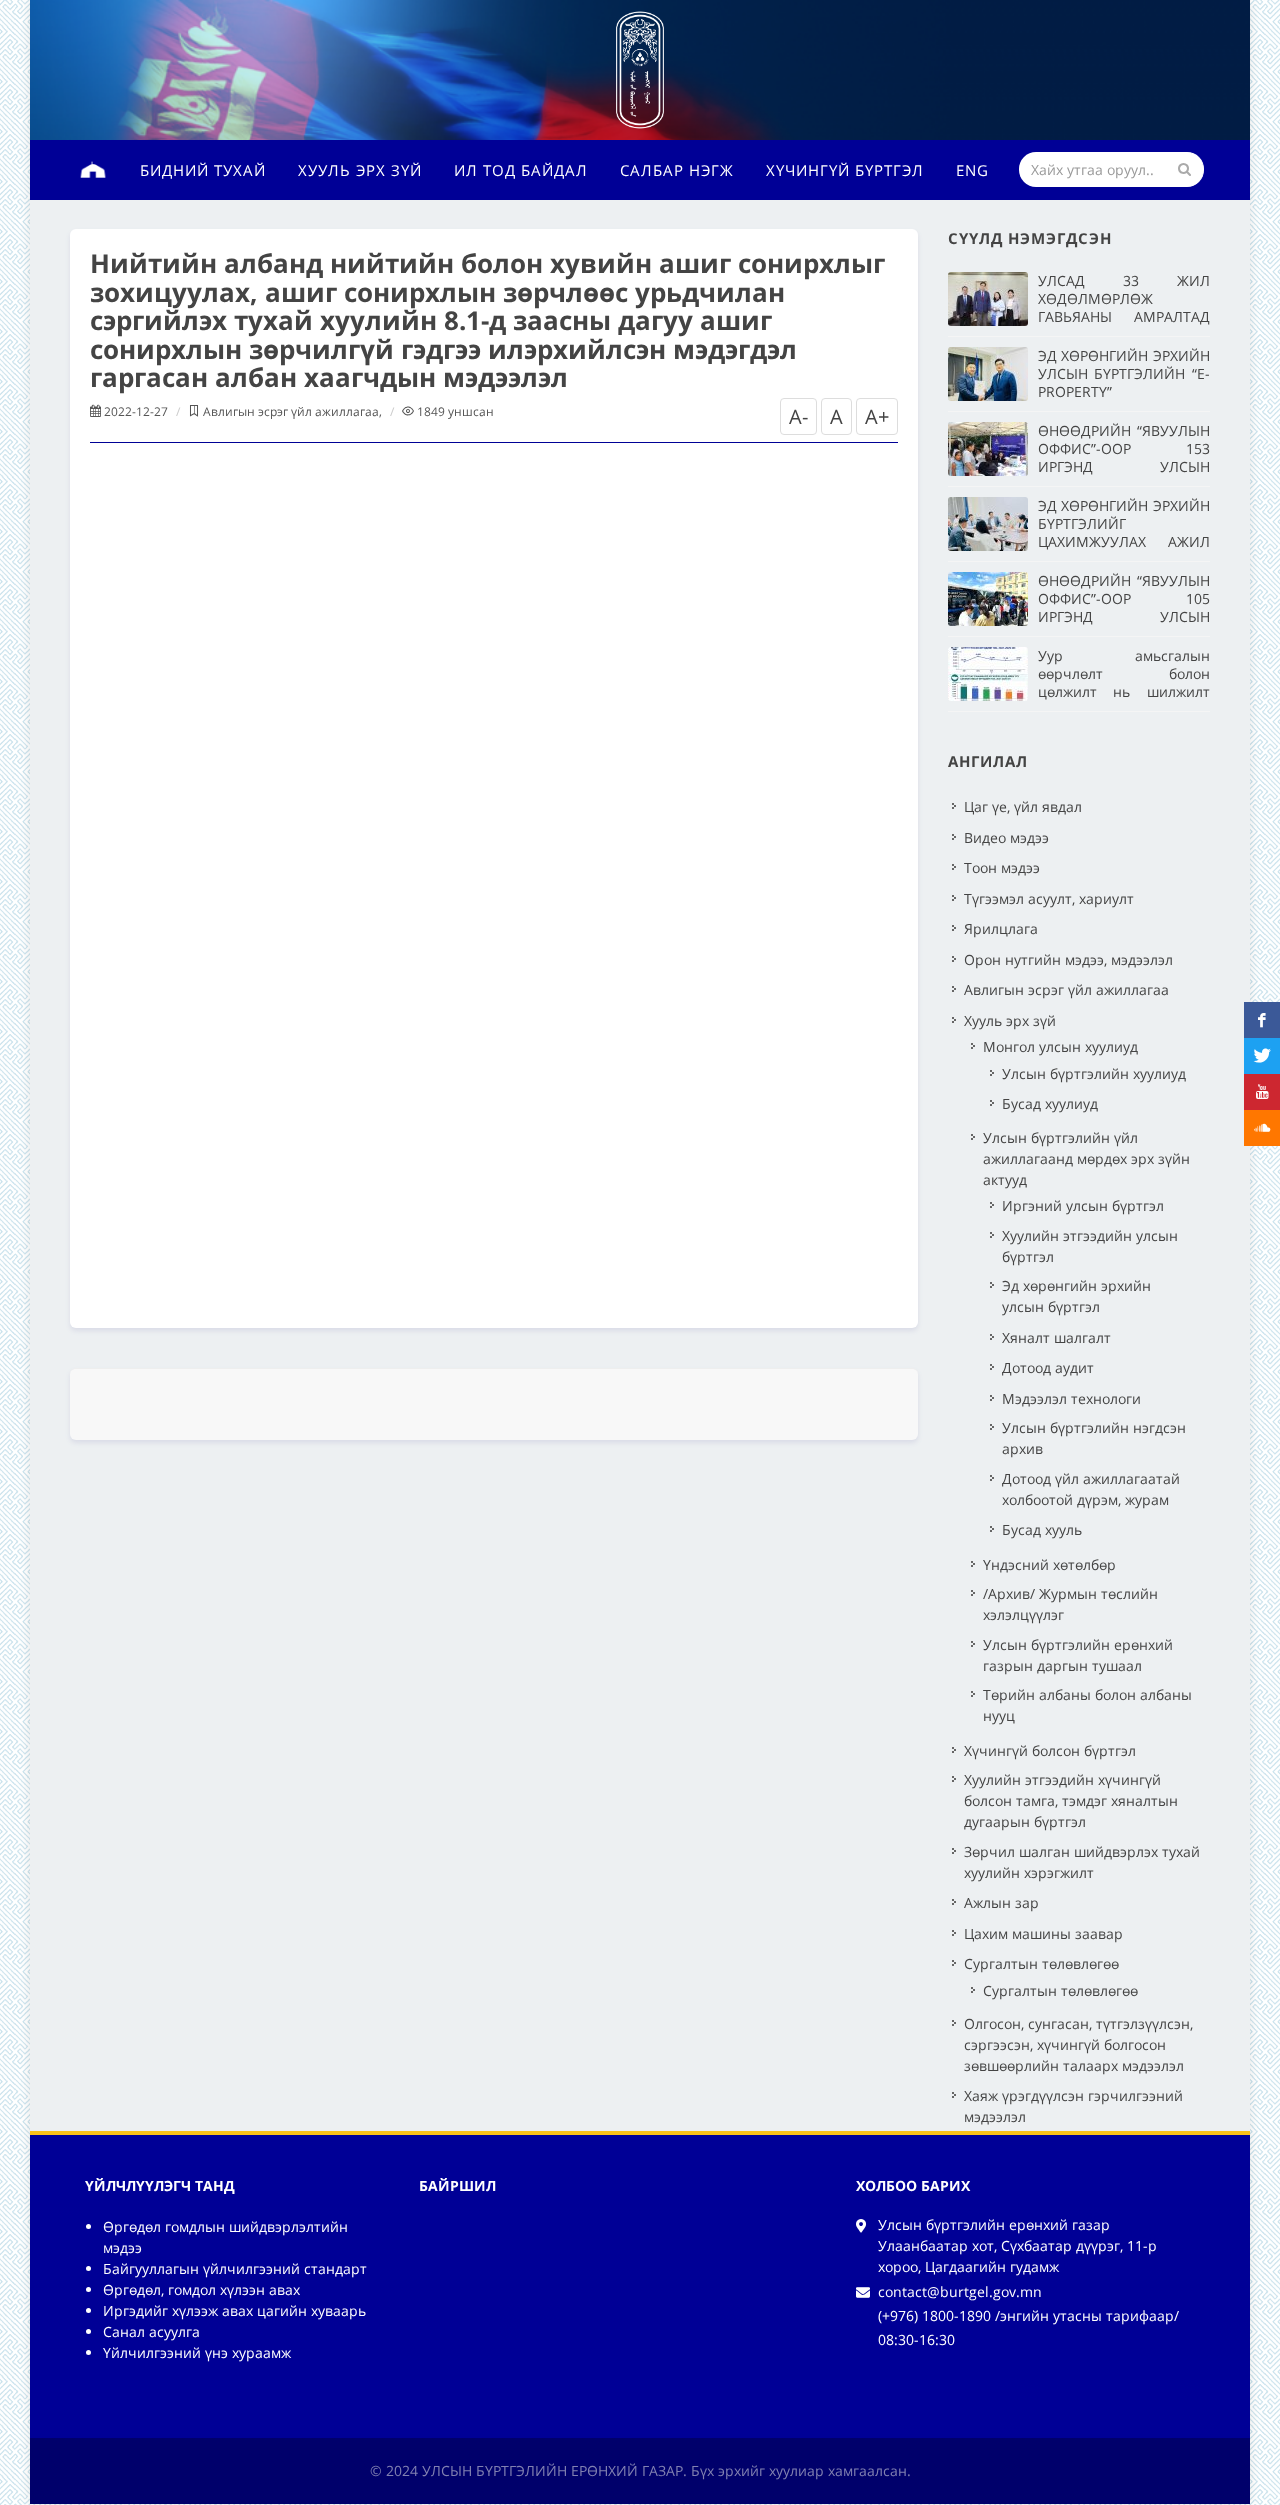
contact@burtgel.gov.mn (960, 2291)
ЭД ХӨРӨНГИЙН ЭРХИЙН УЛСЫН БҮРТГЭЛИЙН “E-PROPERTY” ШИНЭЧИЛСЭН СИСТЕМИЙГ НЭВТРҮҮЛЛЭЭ (1124, 400)
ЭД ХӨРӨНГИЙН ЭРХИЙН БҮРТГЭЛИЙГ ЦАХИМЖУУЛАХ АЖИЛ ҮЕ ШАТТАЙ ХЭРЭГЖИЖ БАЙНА (1124, 541)
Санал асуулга (151, 2331)
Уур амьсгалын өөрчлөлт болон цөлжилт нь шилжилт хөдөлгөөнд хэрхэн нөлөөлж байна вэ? (1124, 691)
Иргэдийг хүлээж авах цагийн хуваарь (234, 2310)
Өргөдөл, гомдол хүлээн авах (201, 2289)
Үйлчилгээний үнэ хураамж (197, 2352)
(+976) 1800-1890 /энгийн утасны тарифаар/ (1028, 2315)
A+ (877, 416)
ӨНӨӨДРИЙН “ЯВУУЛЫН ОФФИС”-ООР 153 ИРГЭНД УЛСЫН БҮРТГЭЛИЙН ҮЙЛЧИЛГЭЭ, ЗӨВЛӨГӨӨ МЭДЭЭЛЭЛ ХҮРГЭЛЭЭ (1124, 475)
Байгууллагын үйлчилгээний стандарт (235, 2268)
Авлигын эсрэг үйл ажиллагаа (291, 411)
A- (798, 416)
